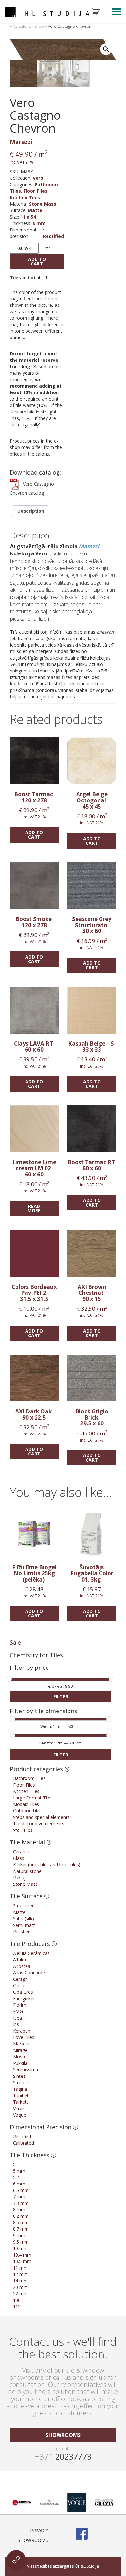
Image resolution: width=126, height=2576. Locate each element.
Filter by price (29, 1668)
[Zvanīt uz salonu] (16, 2560)
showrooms (63, 2435)
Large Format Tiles (33, 1798)
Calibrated (23, 2143)
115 (17, 2307)
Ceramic (21, 1852)
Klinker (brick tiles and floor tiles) (47, 1865)
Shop (39, 26)
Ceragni (21, 1979)
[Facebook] (82, 2534)
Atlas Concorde (29, 1973)
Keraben (22, 2031)
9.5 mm (21, 2242)
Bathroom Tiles (29, 1778)
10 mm (20, 2248)
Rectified (53, 236)
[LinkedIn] (115, 2534)
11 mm (20, 2268)
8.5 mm (21, 2222)
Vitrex (19, 2108)
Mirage (20, 2050)
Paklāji (20, 1878)
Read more (34, 1208)
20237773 (63, 2456)
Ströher (21, 2082)
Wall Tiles (23, 1830)
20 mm (20, 2287)
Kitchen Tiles (25, 197)
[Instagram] (99, 2534)
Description (31, 511)
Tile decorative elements (39, 1824)
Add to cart (37, 261)
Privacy (39, 2531)
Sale (15, 1642)
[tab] (31, 511)
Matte (35, 210)
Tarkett (21, 2102)
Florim (20, 2005)
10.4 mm (22, 2255)
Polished (22, 1932)
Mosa (19, 2057)
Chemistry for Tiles (36, 1655)
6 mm (19, 2184)
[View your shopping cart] (100, 12)
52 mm (20, 2294)
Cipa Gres (23, 1992)
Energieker (24, 1998)
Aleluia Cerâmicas (31, 1953)
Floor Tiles (36, 191)
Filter (61, 1696)
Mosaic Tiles (26, 1804)
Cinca (19, 1986)
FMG (18, 2011)
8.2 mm (21, 2216)
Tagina (20, 2089)
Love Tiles (24, 2037)
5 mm (19, 2171)
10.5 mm (22, 2261)
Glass (19, 1858)
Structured (24, 1906)
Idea (17, 2018)
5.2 (16, 2177)
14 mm (20, 2281)
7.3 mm (21, 2203)
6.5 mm (21, 2190)
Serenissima (26, 2070)
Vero (38, 178)
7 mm (19, 2197)
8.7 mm (21, 2229)
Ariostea (22, 1966)
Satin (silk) (23, 1919)
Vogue (20, 2115)
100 (17, 2300)
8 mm (19, 2210)
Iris (16, 2024)
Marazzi (21, 142)
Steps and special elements (41, 1817)
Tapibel (21, 2095)
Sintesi (20, 2076)
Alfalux (20, 1960)
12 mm (20, 2274)
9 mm (39, 223)
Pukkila (20, 2063)
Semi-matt (24, 1925)
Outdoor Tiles (27, 1811)
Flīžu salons (20, 26)
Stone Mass (43, 204)
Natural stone (27, 1871)
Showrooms (33, 2540)
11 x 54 (28, 217)
